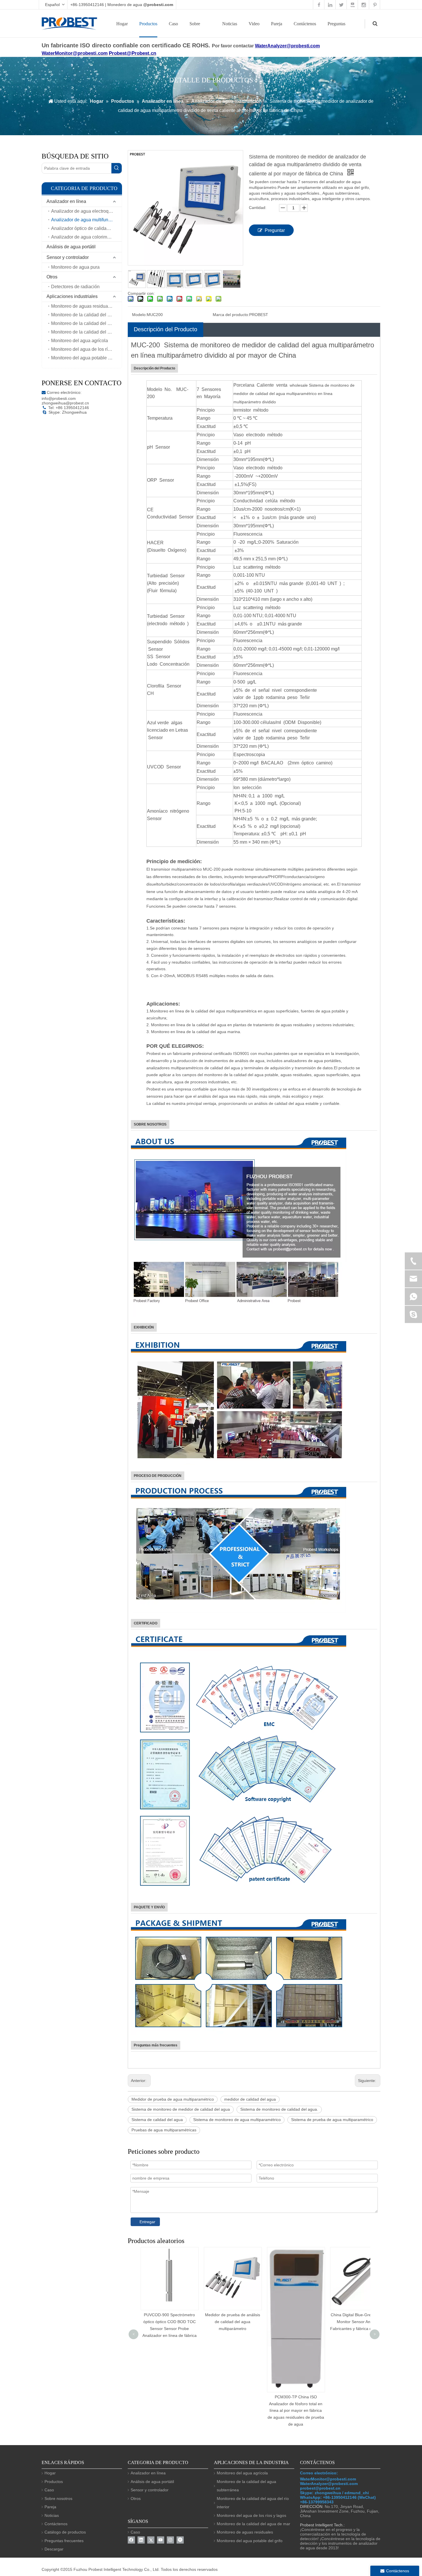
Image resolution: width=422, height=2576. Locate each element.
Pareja (277, 24)
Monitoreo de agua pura (75, 267)
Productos (148, 24)
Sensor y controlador (68, 257)
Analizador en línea (66, 201)
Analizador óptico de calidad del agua (86, 228)
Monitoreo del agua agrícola (80, 341)
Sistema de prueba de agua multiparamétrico (332, 2120)
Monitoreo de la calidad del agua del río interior (86, 323)
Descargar (54, 2549)
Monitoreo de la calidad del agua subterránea (86, 332)
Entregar (147, 2222)
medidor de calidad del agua (250, 2099)
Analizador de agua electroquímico (86, 211)
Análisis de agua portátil (71, 247)
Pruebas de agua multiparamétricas (164, 2130)
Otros (52, 277)
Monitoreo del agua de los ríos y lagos (86, 349)
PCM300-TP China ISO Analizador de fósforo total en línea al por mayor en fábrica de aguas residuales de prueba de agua (233, 2411)
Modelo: (139, 315)
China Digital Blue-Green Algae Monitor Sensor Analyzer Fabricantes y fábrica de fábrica (296, 2322)
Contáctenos (305, 24)
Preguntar (275, 230)
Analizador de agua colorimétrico (85, 237)
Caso (173, 24)
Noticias (230, 24)
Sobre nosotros (58, 2498)
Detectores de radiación (75, 287)
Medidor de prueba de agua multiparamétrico (173, 2099)
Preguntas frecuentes (64, 2541)
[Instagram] (170, 2540)
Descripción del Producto (165, 329)
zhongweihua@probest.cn (65, 403)
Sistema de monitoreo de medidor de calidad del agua (181, 2109)
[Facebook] (131, 2540)
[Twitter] (151, 2540)
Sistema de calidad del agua (157, 2120)
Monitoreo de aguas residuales (83, 306)
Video (254, 24)
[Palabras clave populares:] (117, 168)
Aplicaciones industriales (72, 296)
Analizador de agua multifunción (84, 220)
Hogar (122, 24)
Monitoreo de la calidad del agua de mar (86, 315)
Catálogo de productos (65, 2532)
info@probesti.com (59, 398)
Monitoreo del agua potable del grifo (86, 358)
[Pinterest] (180, 2540)
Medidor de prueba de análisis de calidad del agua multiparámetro (169, 2322)
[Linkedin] (141, 2540)
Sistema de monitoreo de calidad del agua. (279, 2109)
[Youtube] (161, 2540)
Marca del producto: (231, 315)
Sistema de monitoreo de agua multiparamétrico (237, 2120)
